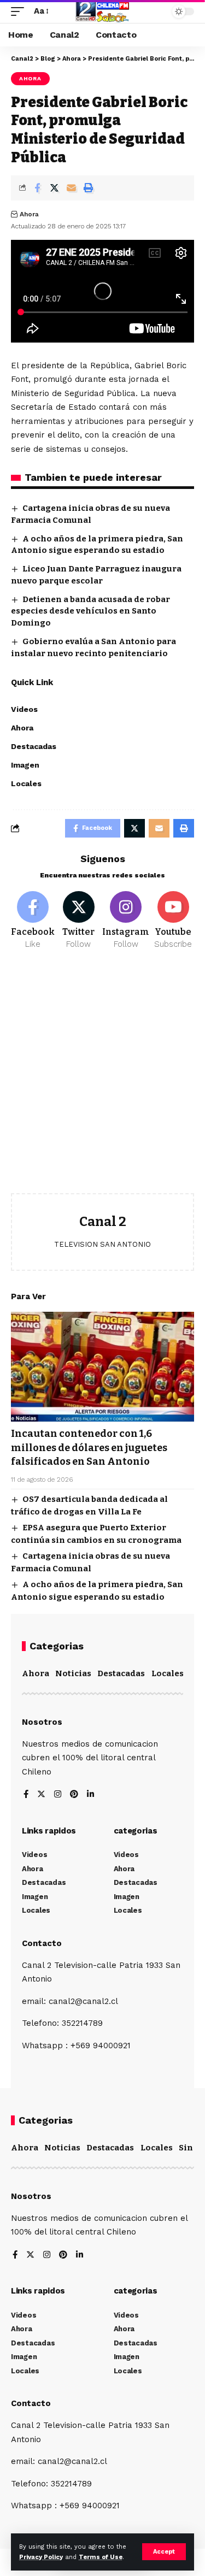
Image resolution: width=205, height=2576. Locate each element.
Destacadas (121, 1673)
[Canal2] (103, 11)
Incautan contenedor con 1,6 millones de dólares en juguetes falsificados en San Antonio (89, 1447)
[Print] (88, 188)
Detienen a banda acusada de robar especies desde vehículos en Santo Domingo (90, 611)
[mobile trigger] (20, 11)
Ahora (30, 78)
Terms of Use (101, 2557)
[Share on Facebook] (37, 188)
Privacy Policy (41, 2557)
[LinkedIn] (90, 1795)
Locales (168, 1673)
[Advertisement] (102, 1080)
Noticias (73, 1673)
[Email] (71, 188)
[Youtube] (173, 921)
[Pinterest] (74, 1795)
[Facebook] (33, 921)
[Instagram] (126, 921)
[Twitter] (78, 921)
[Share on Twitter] (54, 188)
